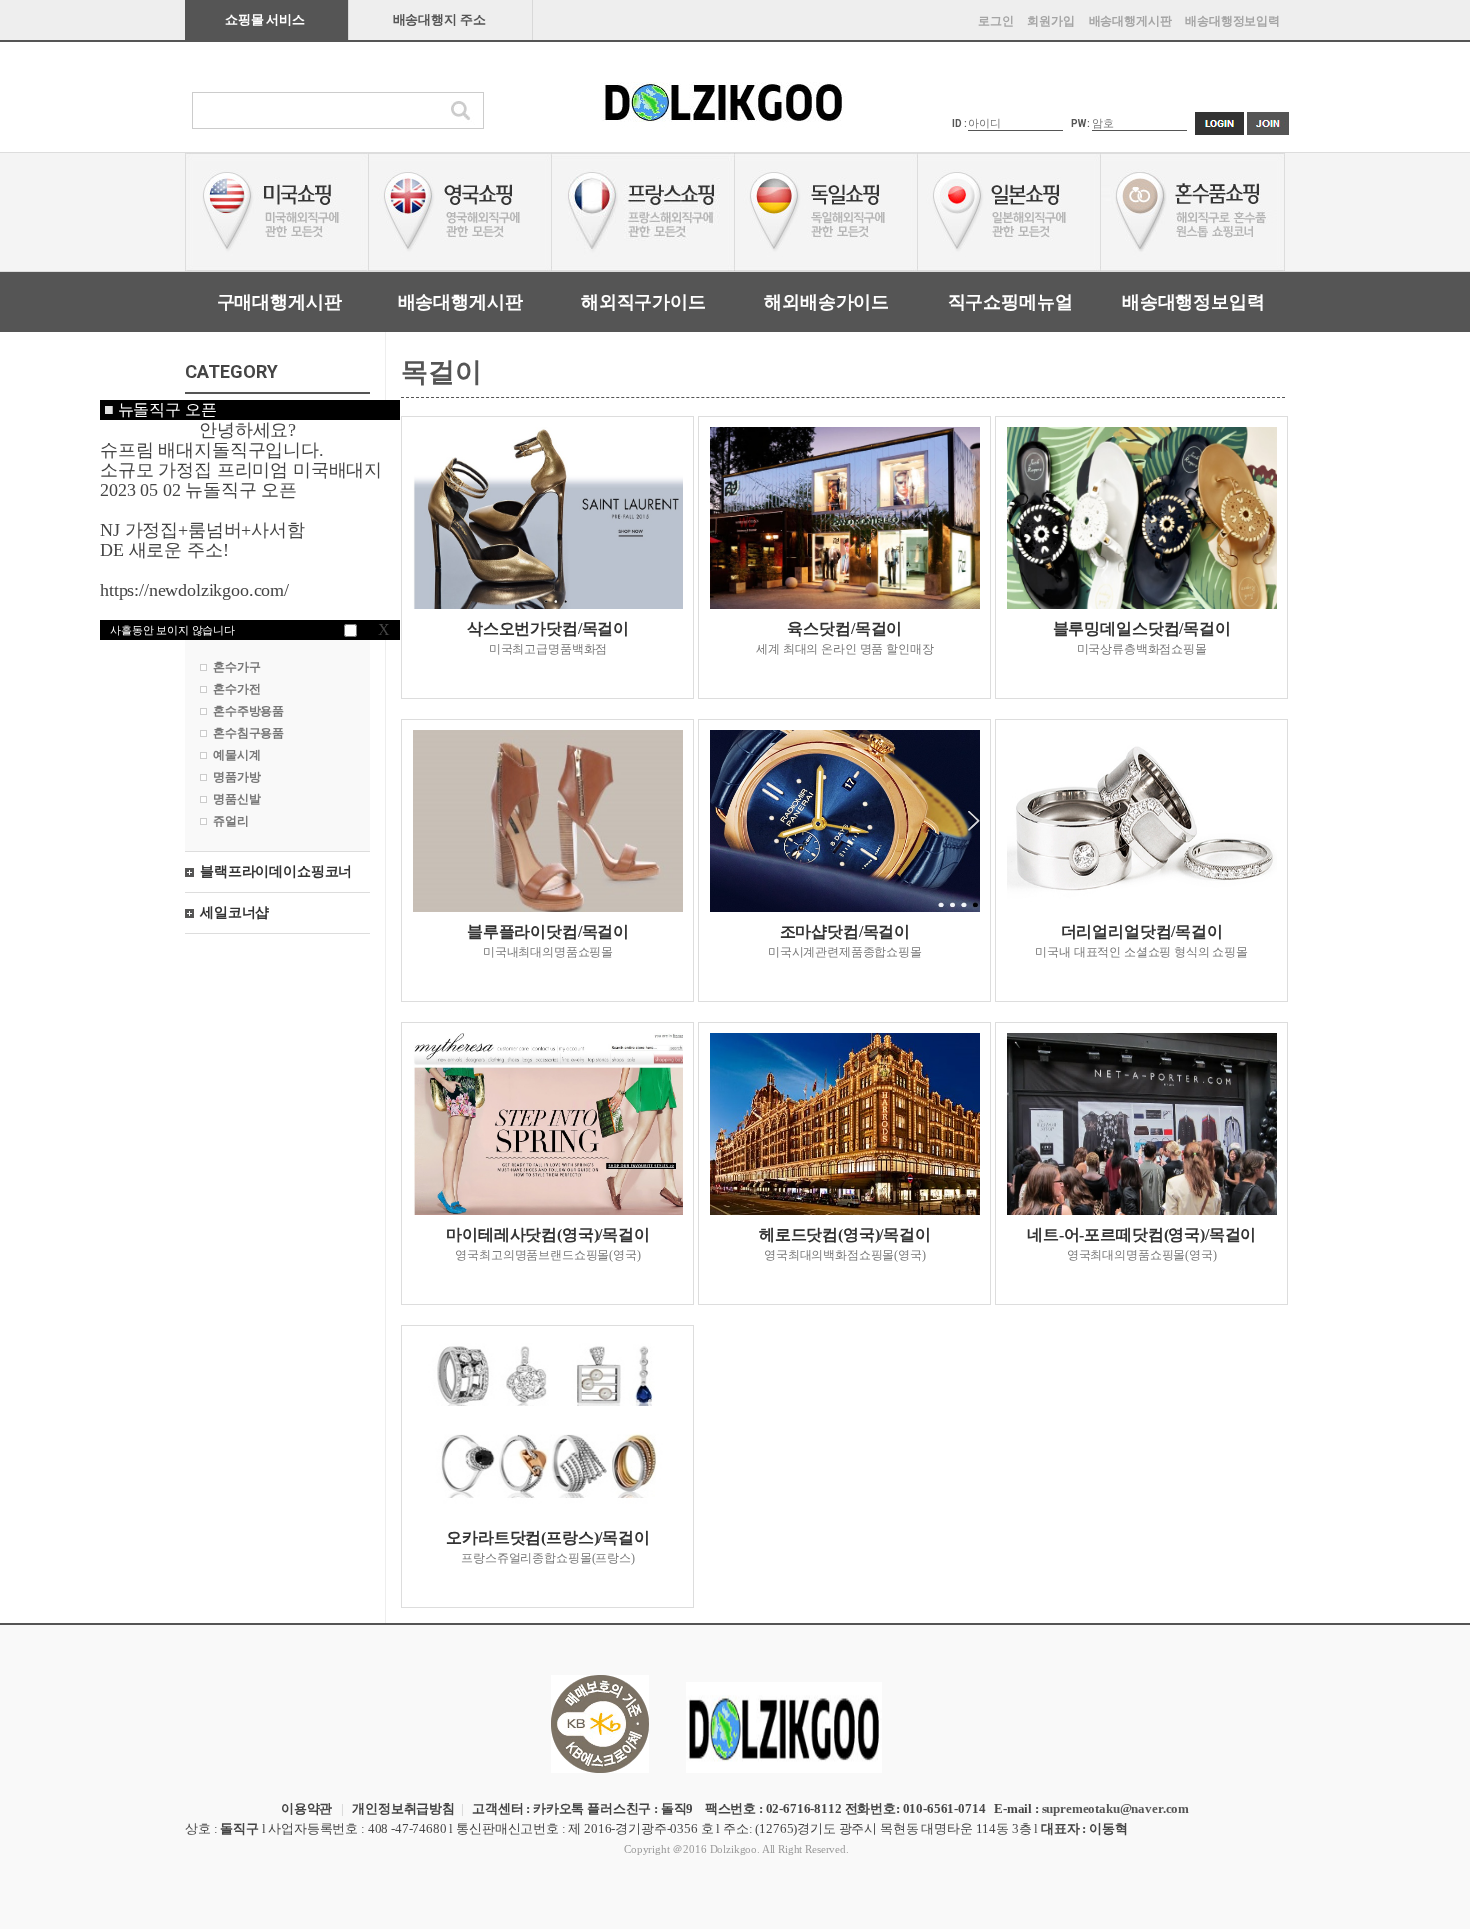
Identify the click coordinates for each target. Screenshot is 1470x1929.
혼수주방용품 (248, 711)
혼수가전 (236, 689)
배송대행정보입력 (1232, 21)
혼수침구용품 (248, 733)
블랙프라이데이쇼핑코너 (276, 871)
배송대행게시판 (1130, 21)
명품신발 (236, 799)
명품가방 (236, 777)
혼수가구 (236, 667)
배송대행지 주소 (439, 19)
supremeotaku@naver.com (1115, 1808)
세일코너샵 (234, 912)
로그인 (996, 21)
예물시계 (236, 755)
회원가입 (1050, 21)
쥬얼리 (231, 821)
